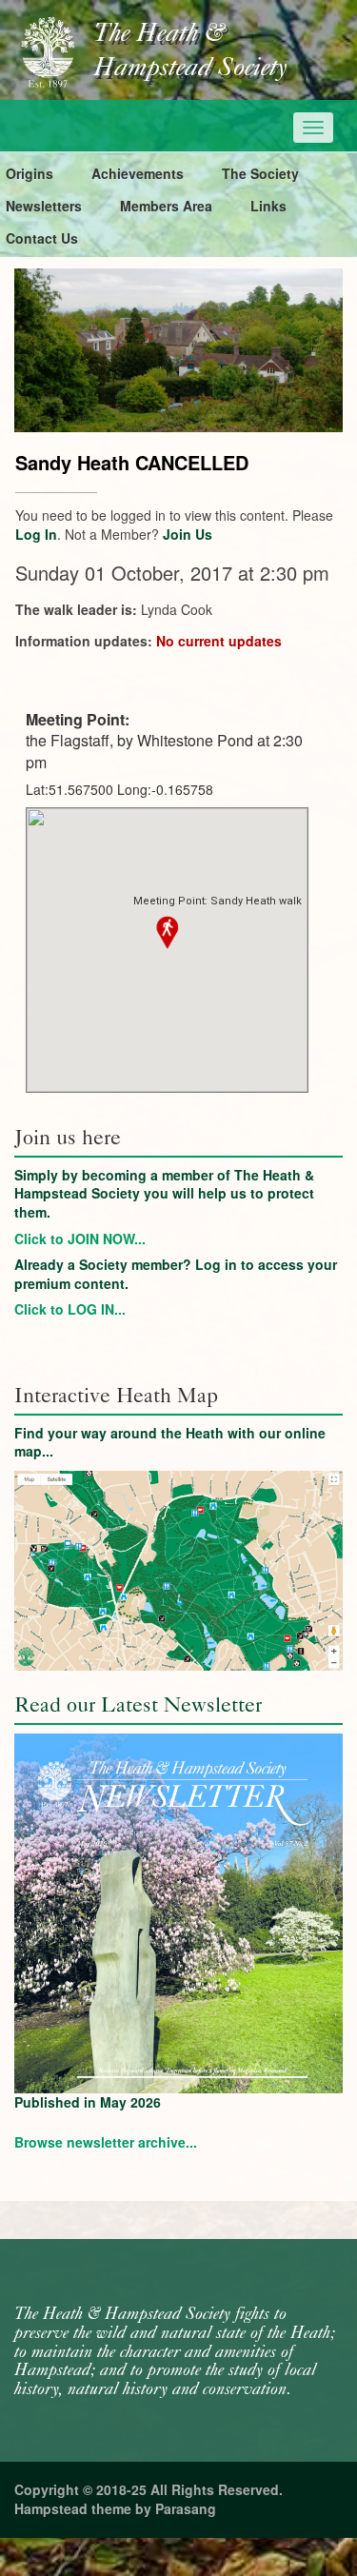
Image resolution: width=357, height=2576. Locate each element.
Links (268, 206)
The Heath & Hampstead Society (190, 51)
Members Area (166, 206)
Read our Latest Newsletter (138, 1704)
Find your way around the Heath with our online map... (170, 1442)
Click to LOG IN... (70, 1309)
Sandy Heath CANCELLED (132, 462)
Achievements (138, 173)
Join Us (188, 534)
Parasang (186, 2508)
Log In (36, 534)
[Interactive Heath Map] (178, 1571)
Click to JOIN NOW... (80, 1238)
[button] (168, 933)
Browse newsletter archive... (106, 2142)
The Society (260, 173)
